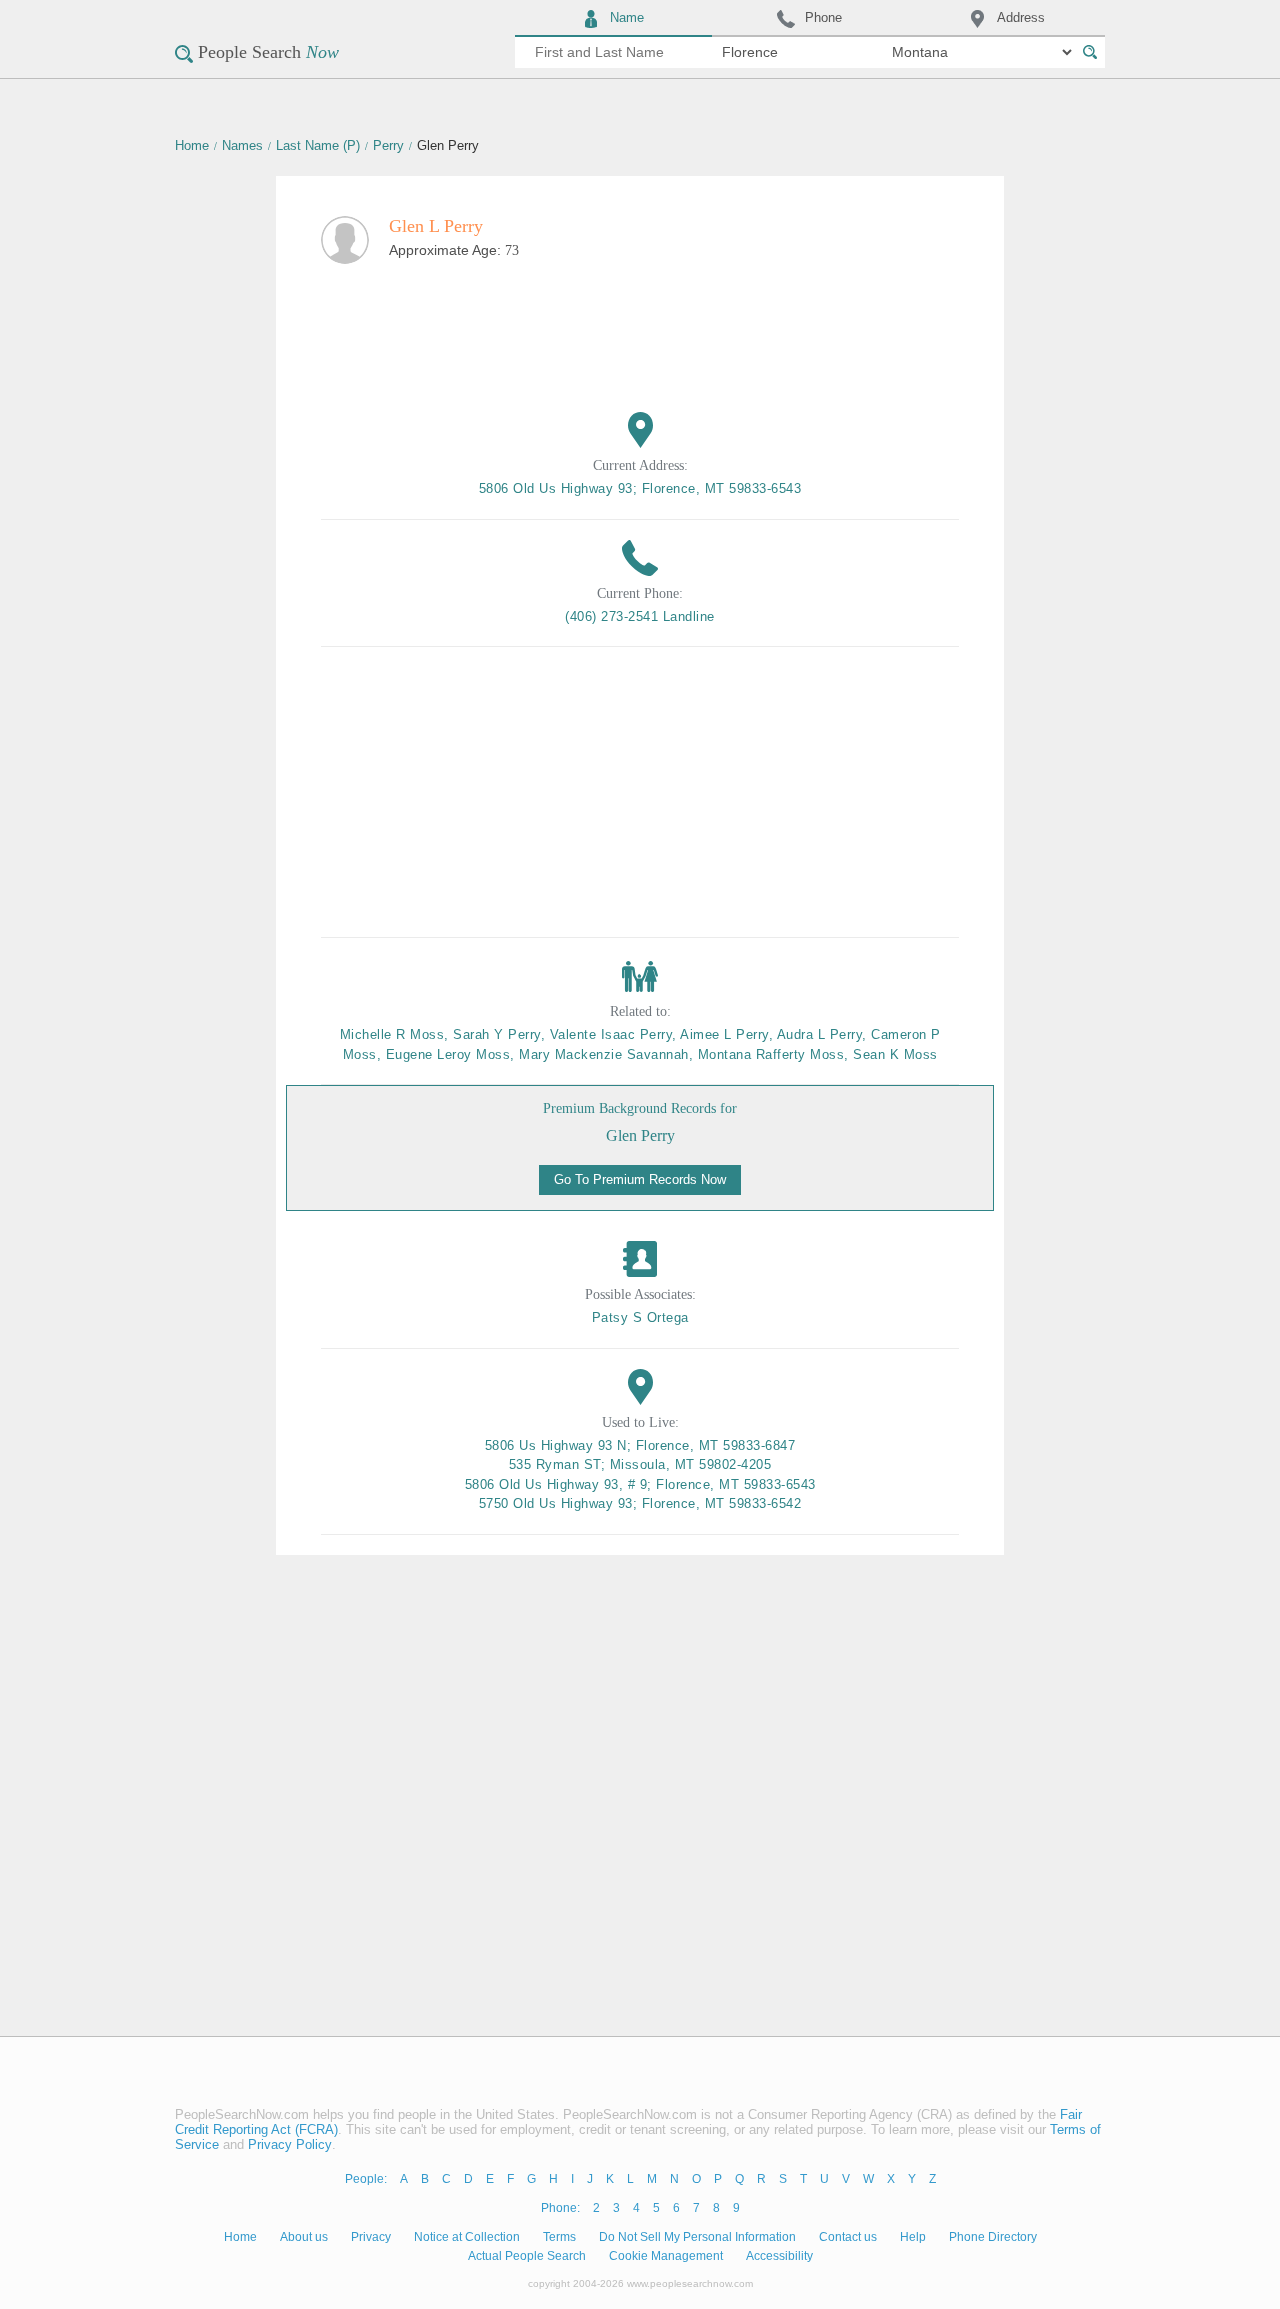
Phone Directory (993, 2237)
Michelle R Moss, (397, 1034)
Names (242, 145)
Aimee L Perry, (728, 1034)
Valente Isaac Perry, (615, 1034)
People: (366, 2179)
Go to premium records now (640, 1179)
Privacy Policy (290, 2144)
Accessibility (779, 2256)
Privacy (371, 2237)
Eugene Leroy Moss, (453, 1054)
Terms (559, 2237)
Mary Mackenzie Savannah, (608, 1054)
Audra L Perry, (824, 1034)
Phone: (560, 2208)
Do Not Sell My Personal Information (697, 2237)
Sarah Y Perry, (501, 1034)
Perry (388, 145)
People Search (268, 52)
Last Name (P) (318, 145)
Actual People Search (527, 2256)
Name (627, 17)
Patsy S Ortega (640, 1317)
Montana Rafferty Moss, (776, 1054)
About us (304, 2237)
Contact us (848, 2237)
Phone (823, 17)
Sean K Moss (895, 1054)
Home (192, 145)
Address (1021, 17)
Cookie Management (666, 2256)
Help (913, 2237)
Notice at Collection (467, 2237)
